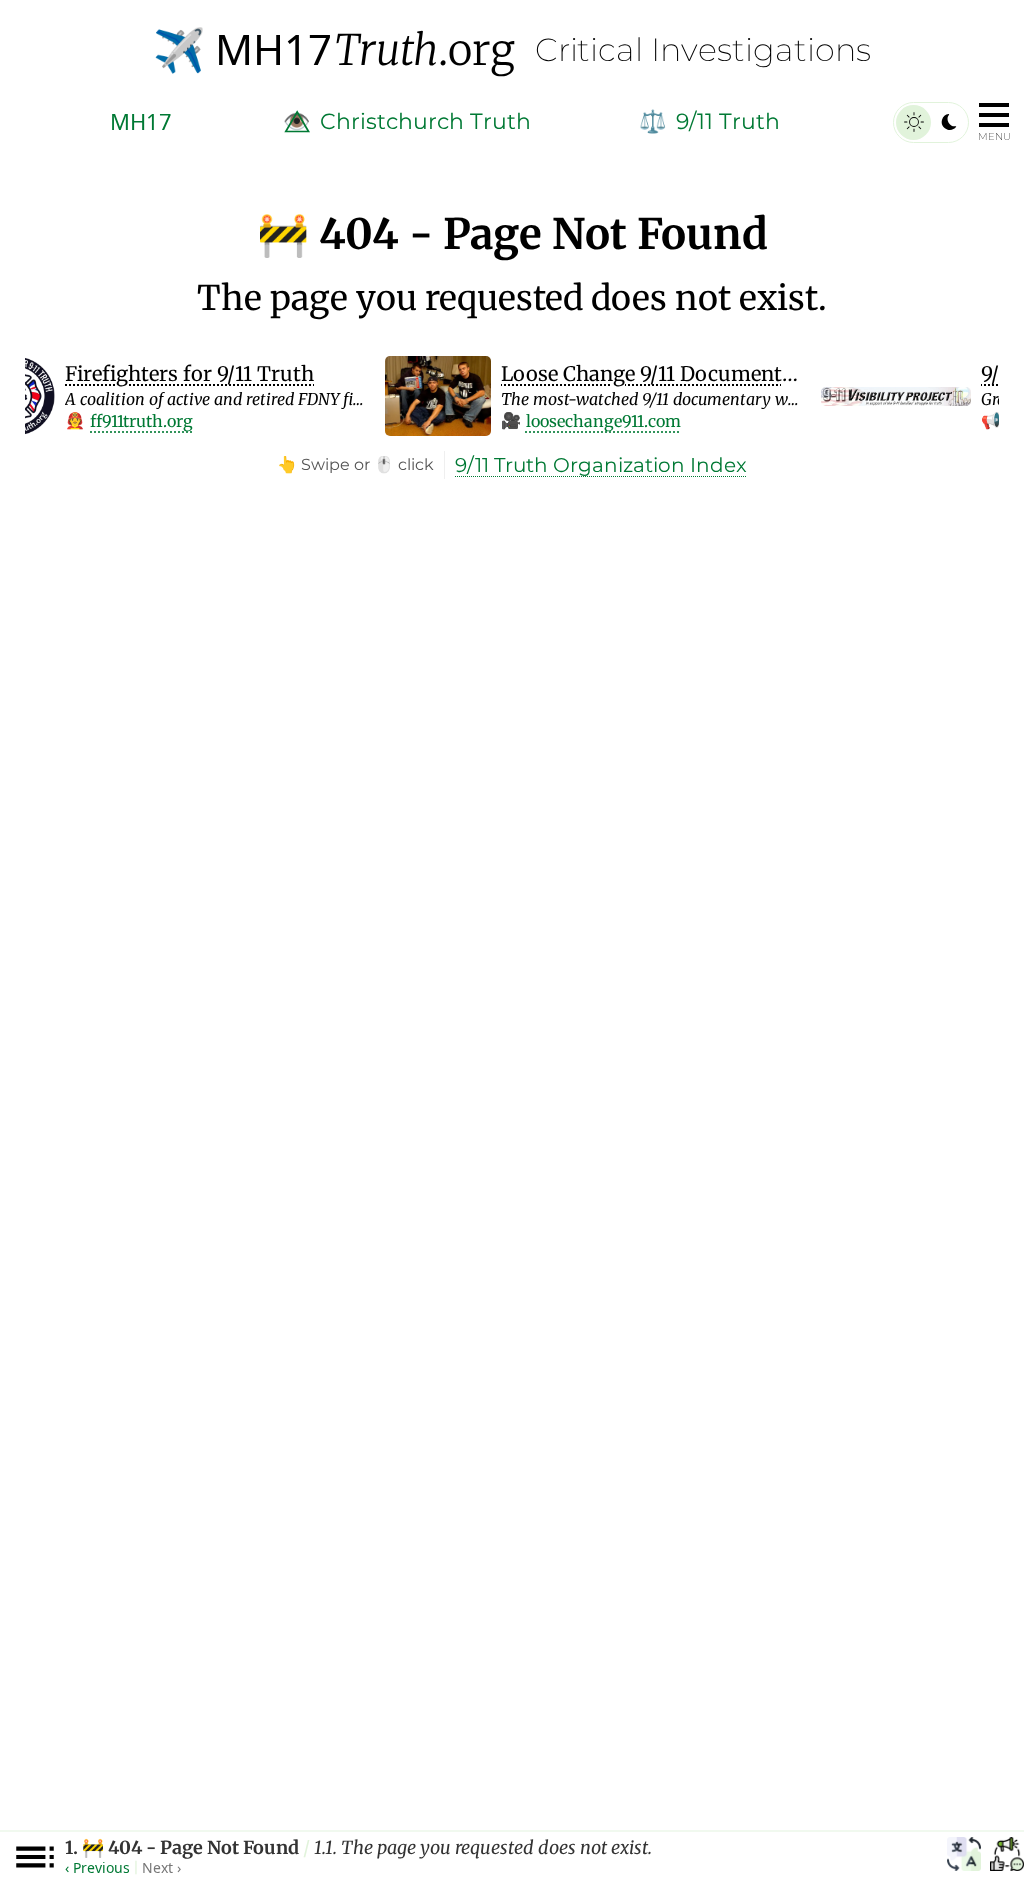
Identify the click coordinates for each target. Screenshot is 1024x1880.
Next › (161, 1867)
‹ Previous (97, 1867)
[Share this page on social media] (1007, 1857)
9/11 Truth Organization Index (601, 465)
